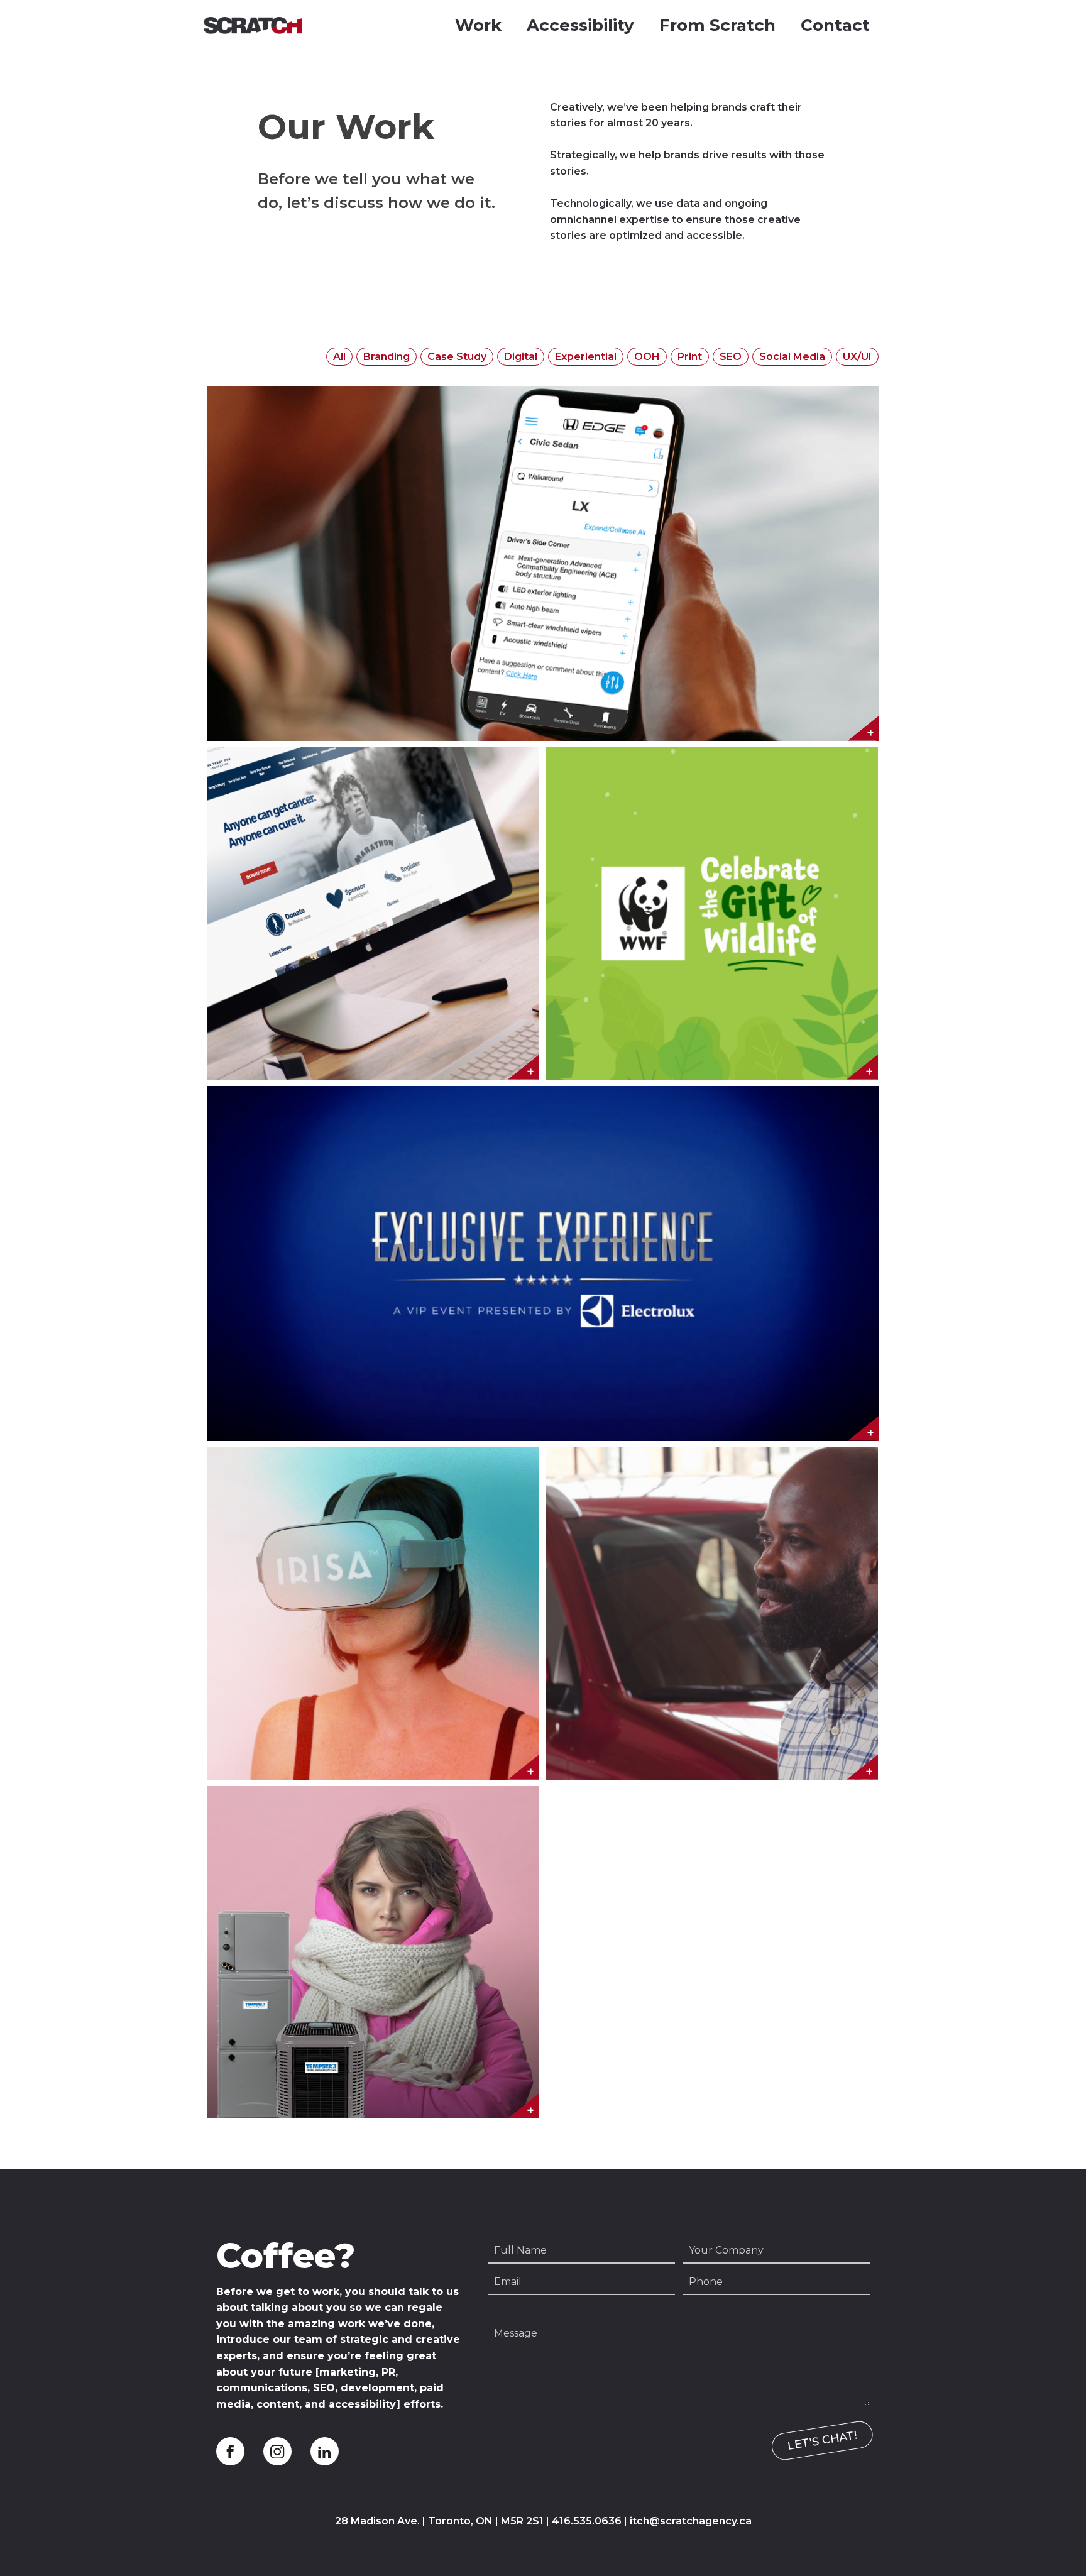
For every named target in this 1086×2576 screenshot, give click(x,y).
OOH (647, 357)
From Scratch (717, 25)
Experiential (586, 357)
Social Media (792, 357)
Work (478, 25)
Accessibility (580, 25)
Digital (521, 357)
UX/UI (857, 357)
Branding (387, 357)
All (339, 357)
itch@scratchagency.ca (691, 2521)
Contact (835, 25)
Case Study (457, 357)
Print (690, 357)
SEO (731, 357)
